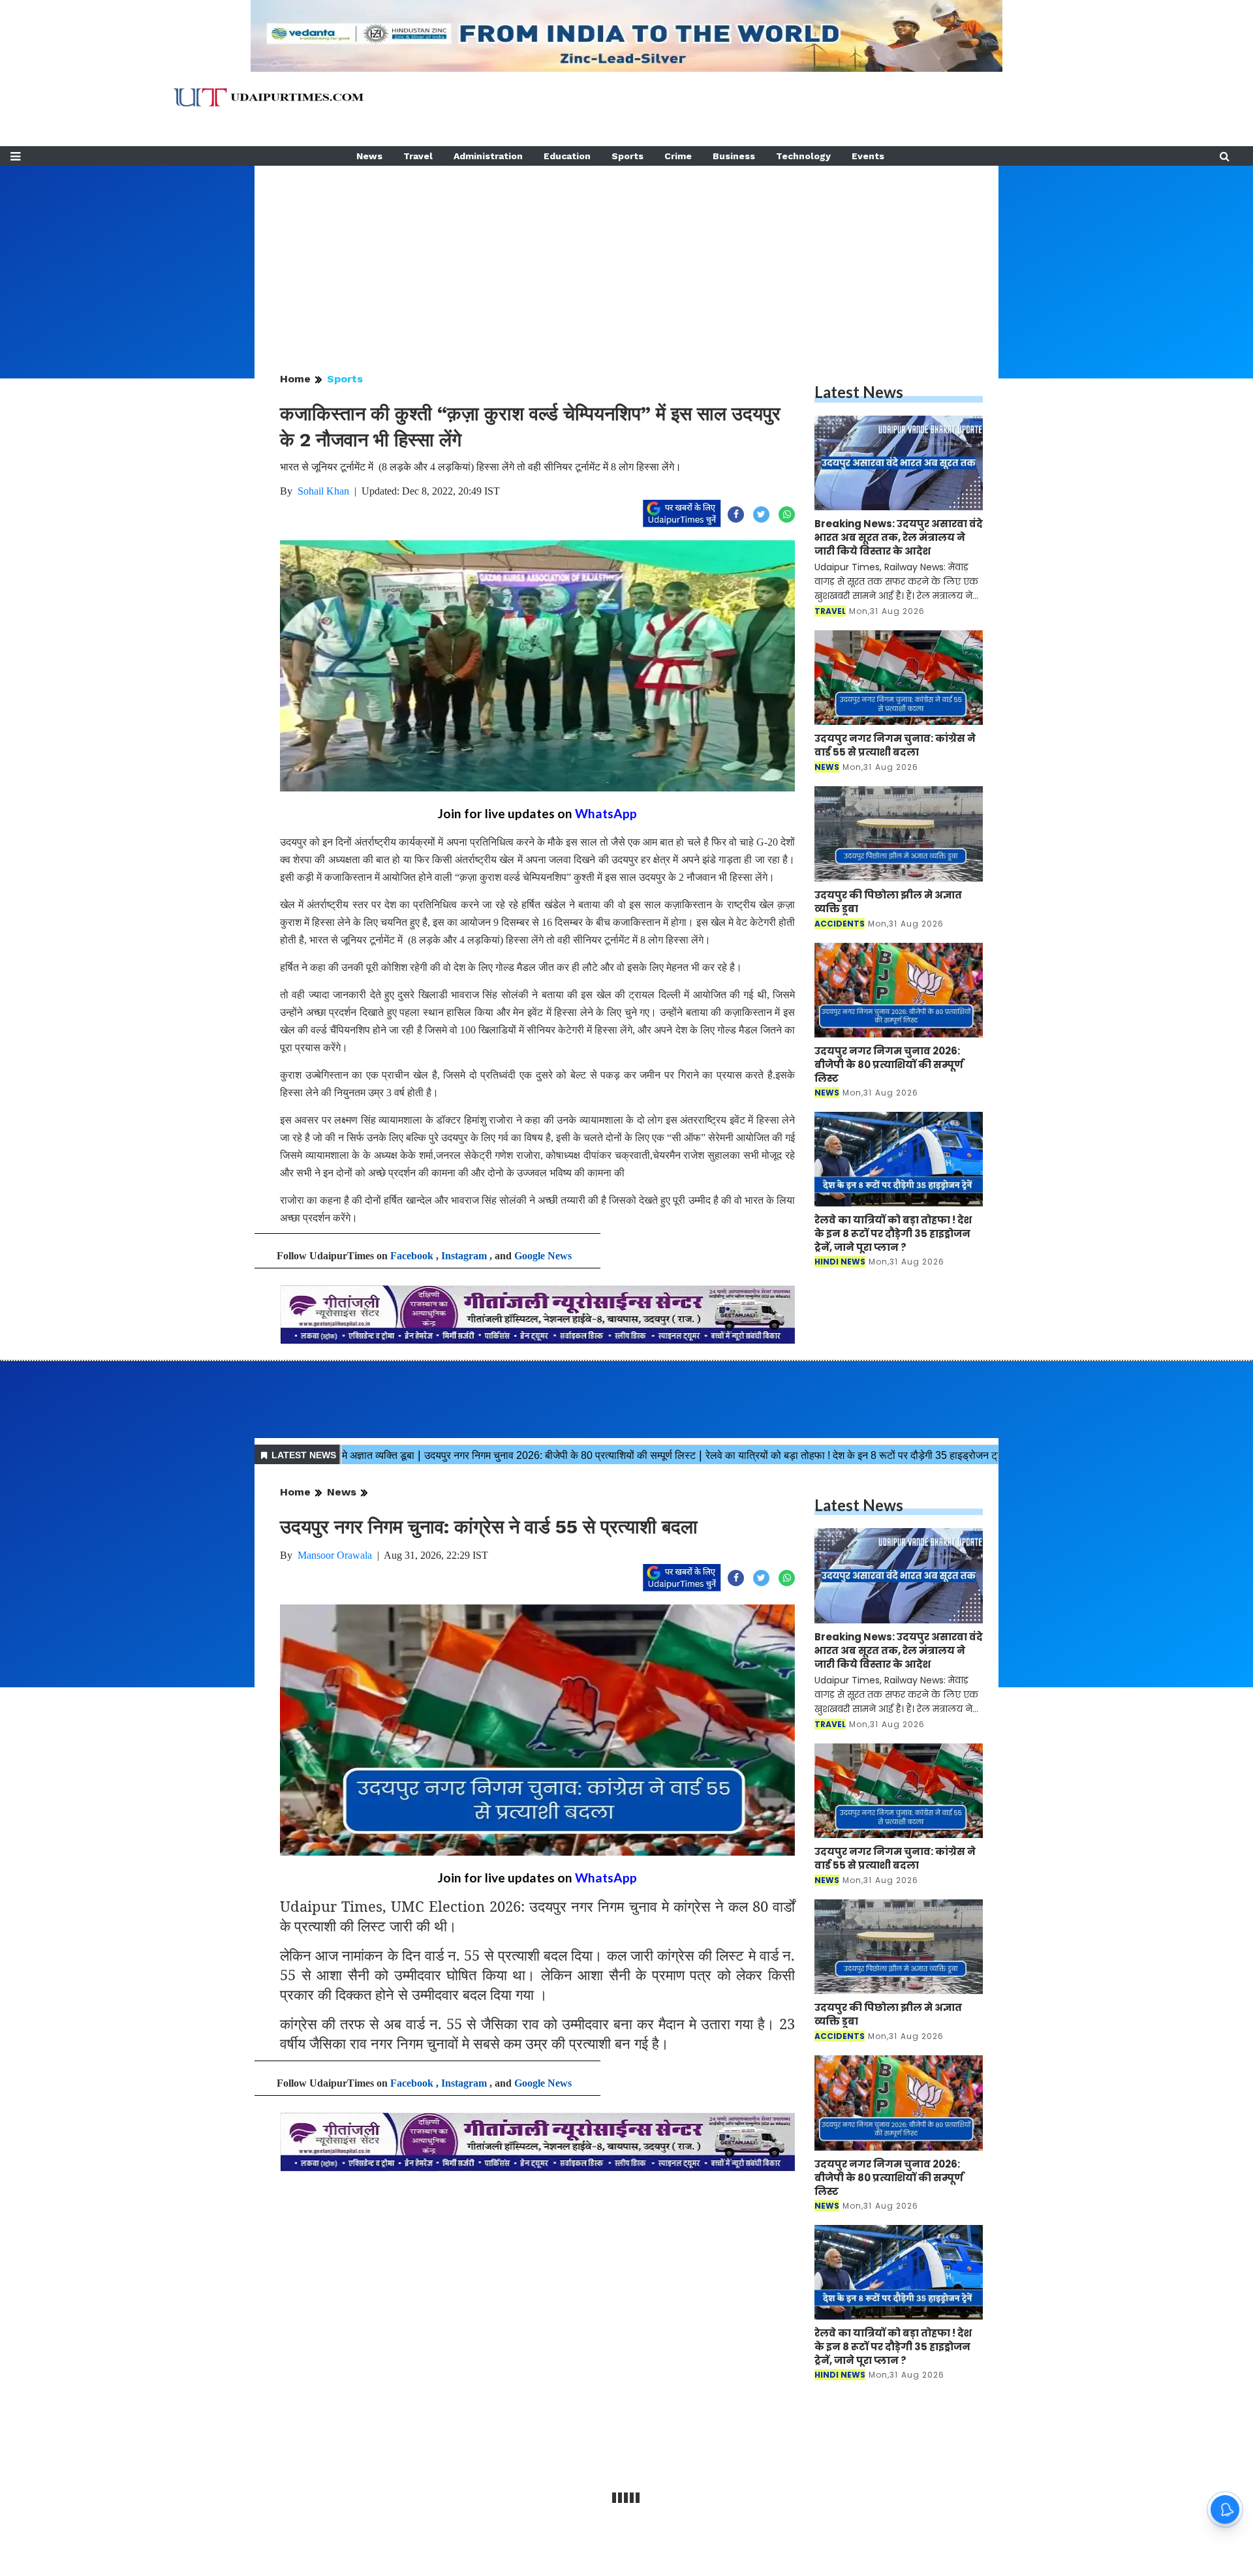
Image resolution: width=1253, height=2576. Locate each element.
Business (734, 156)
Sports (627, 156)
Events (868, 156)
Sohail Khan (323, 491)
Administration (488, 156)
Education (567, 156)
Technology (803, 156)
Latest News (859, 392)
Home (295, 379)
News (369, 156)
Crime (678, 156)
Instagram (464, 1256)
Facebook (412, 1256)
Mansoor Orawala (335, 1555)
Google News (543, 1256)
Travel (418, 156)
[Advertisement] (626, 257)
